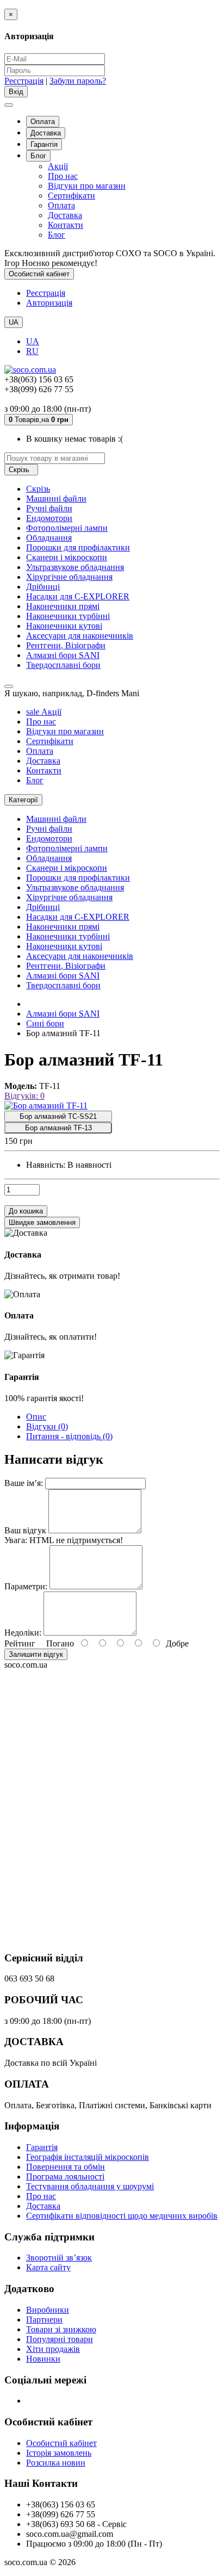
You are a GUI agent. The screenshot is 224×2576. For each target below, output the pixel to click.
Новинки (43, 2359)
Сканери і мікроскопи (67, 557)
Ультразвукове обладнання (75, 567)
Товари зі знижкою (61, 2329)
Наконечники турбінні (68, 616)
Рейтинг (20, 1643)
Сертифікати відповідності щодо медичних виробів (122, 2216)
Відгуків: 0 (24, 1096)
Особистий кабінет (61, 2443)
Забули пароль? (78, 81)
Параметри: (26, 1586)
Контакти (66, 225)
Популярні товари (60, 2339)
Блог (38, 156)
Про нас (63, 176)
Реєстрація (24, 81)
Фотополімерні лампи (67, 528)
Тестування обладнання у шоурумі (90, 2186)
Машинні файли (56, 499)
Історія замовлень (59, 2453)
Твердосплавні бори (63, 665)
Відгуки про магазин (87, 186)
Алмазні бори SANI (63, 655)
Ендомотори (49, 518)
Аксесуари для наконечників (80, 636)
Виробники (48, 2310)
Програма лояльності (65, 2176)
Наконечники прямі (63, 606)
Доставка (46, 133)
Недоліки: (23, 1633)
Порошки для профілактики (78, 547)
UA (33, 341)
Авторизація (49, 303)
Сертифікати (71, 196)
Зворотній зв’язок (59, 2258)
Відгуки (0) (47, 1426)
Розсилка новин (56, 2463)
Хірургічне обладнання (69, 577)
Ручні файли (49, 508)
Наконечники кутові (64, 626)
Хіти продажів (53, 2349)
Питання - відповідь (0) (69, 1436)
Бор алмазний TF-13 (58, 1128)
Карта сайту (48, 2267)
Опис (36, 1417)
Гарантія (44, 144)
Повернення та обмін (66, 2167)
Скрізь (38, 489)
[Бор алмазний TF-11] (46, 1106)
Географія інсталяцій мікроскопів (88, 2157)
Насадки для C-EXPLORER (78, 596)
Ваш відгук (25, 1530)
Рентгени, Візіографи (66, 645)
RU (32, 351)
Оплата (43, 122)
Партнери (44, 2320)
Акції (58, 166)
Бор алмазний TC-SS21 (58, 1116)
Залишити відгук (36, 1654)
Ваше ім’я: (24, 1483)
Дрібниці (43, 587)
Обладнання (49, 538)
